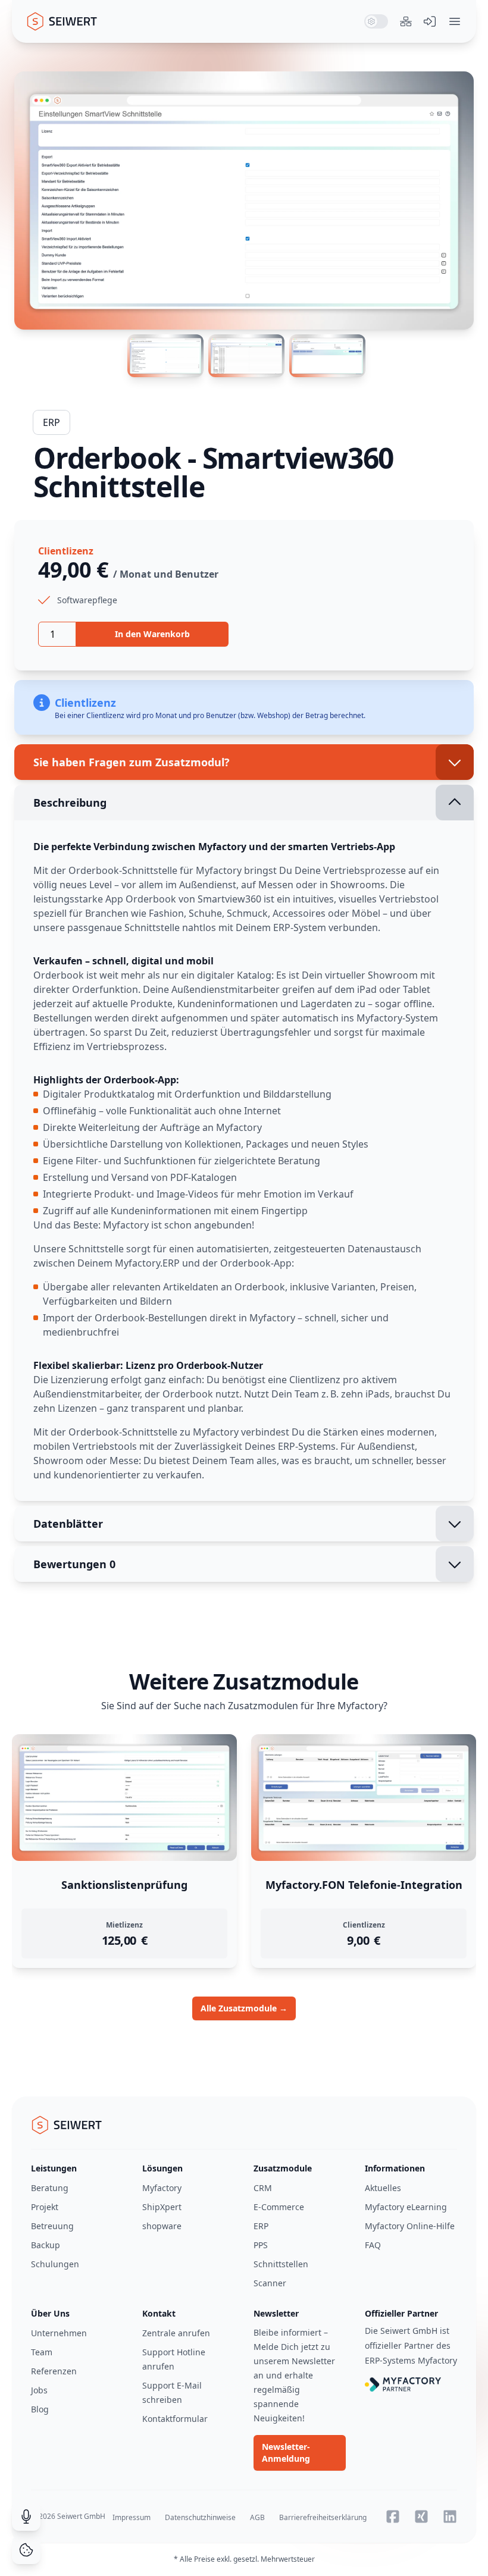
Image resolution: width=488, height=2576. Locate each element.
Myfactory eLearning (406, 2207)
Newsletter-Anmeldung (286, 2453)
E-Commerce (279, 2207)
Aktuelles (383, 2188)
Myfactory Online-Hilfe (410, 2226)
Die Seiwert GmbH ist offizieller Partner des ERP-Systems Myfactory (411, 2345)
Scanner (270, 2283)
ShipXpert (162, 2207)
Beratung (50, 2188)
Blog (40, 2409)
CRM (263, 2188)
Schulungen (55, 2264)
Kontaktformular (175, 2419)
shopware (162, 2226)
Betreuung (52, 2226)
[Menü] (455, 21)
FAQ (373, 2245)
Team (42, 2352)
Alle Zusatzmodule (244, 2008)
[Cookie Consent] (26, 2550)
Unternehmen (59, 2333)
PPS (261, 2245)
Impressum (132, 2517)
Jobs (39, 2390)
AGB (257, 2517)
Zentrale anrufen (176, 2333)
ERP (51, 422)
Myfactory (162, 2188)
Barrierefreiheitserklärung (323, 2517)
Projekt (45, 2207)
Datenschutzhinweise (200, 2517)
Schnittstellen (281, 2264)
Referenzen (54, 2371)
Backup (46, 2245)
